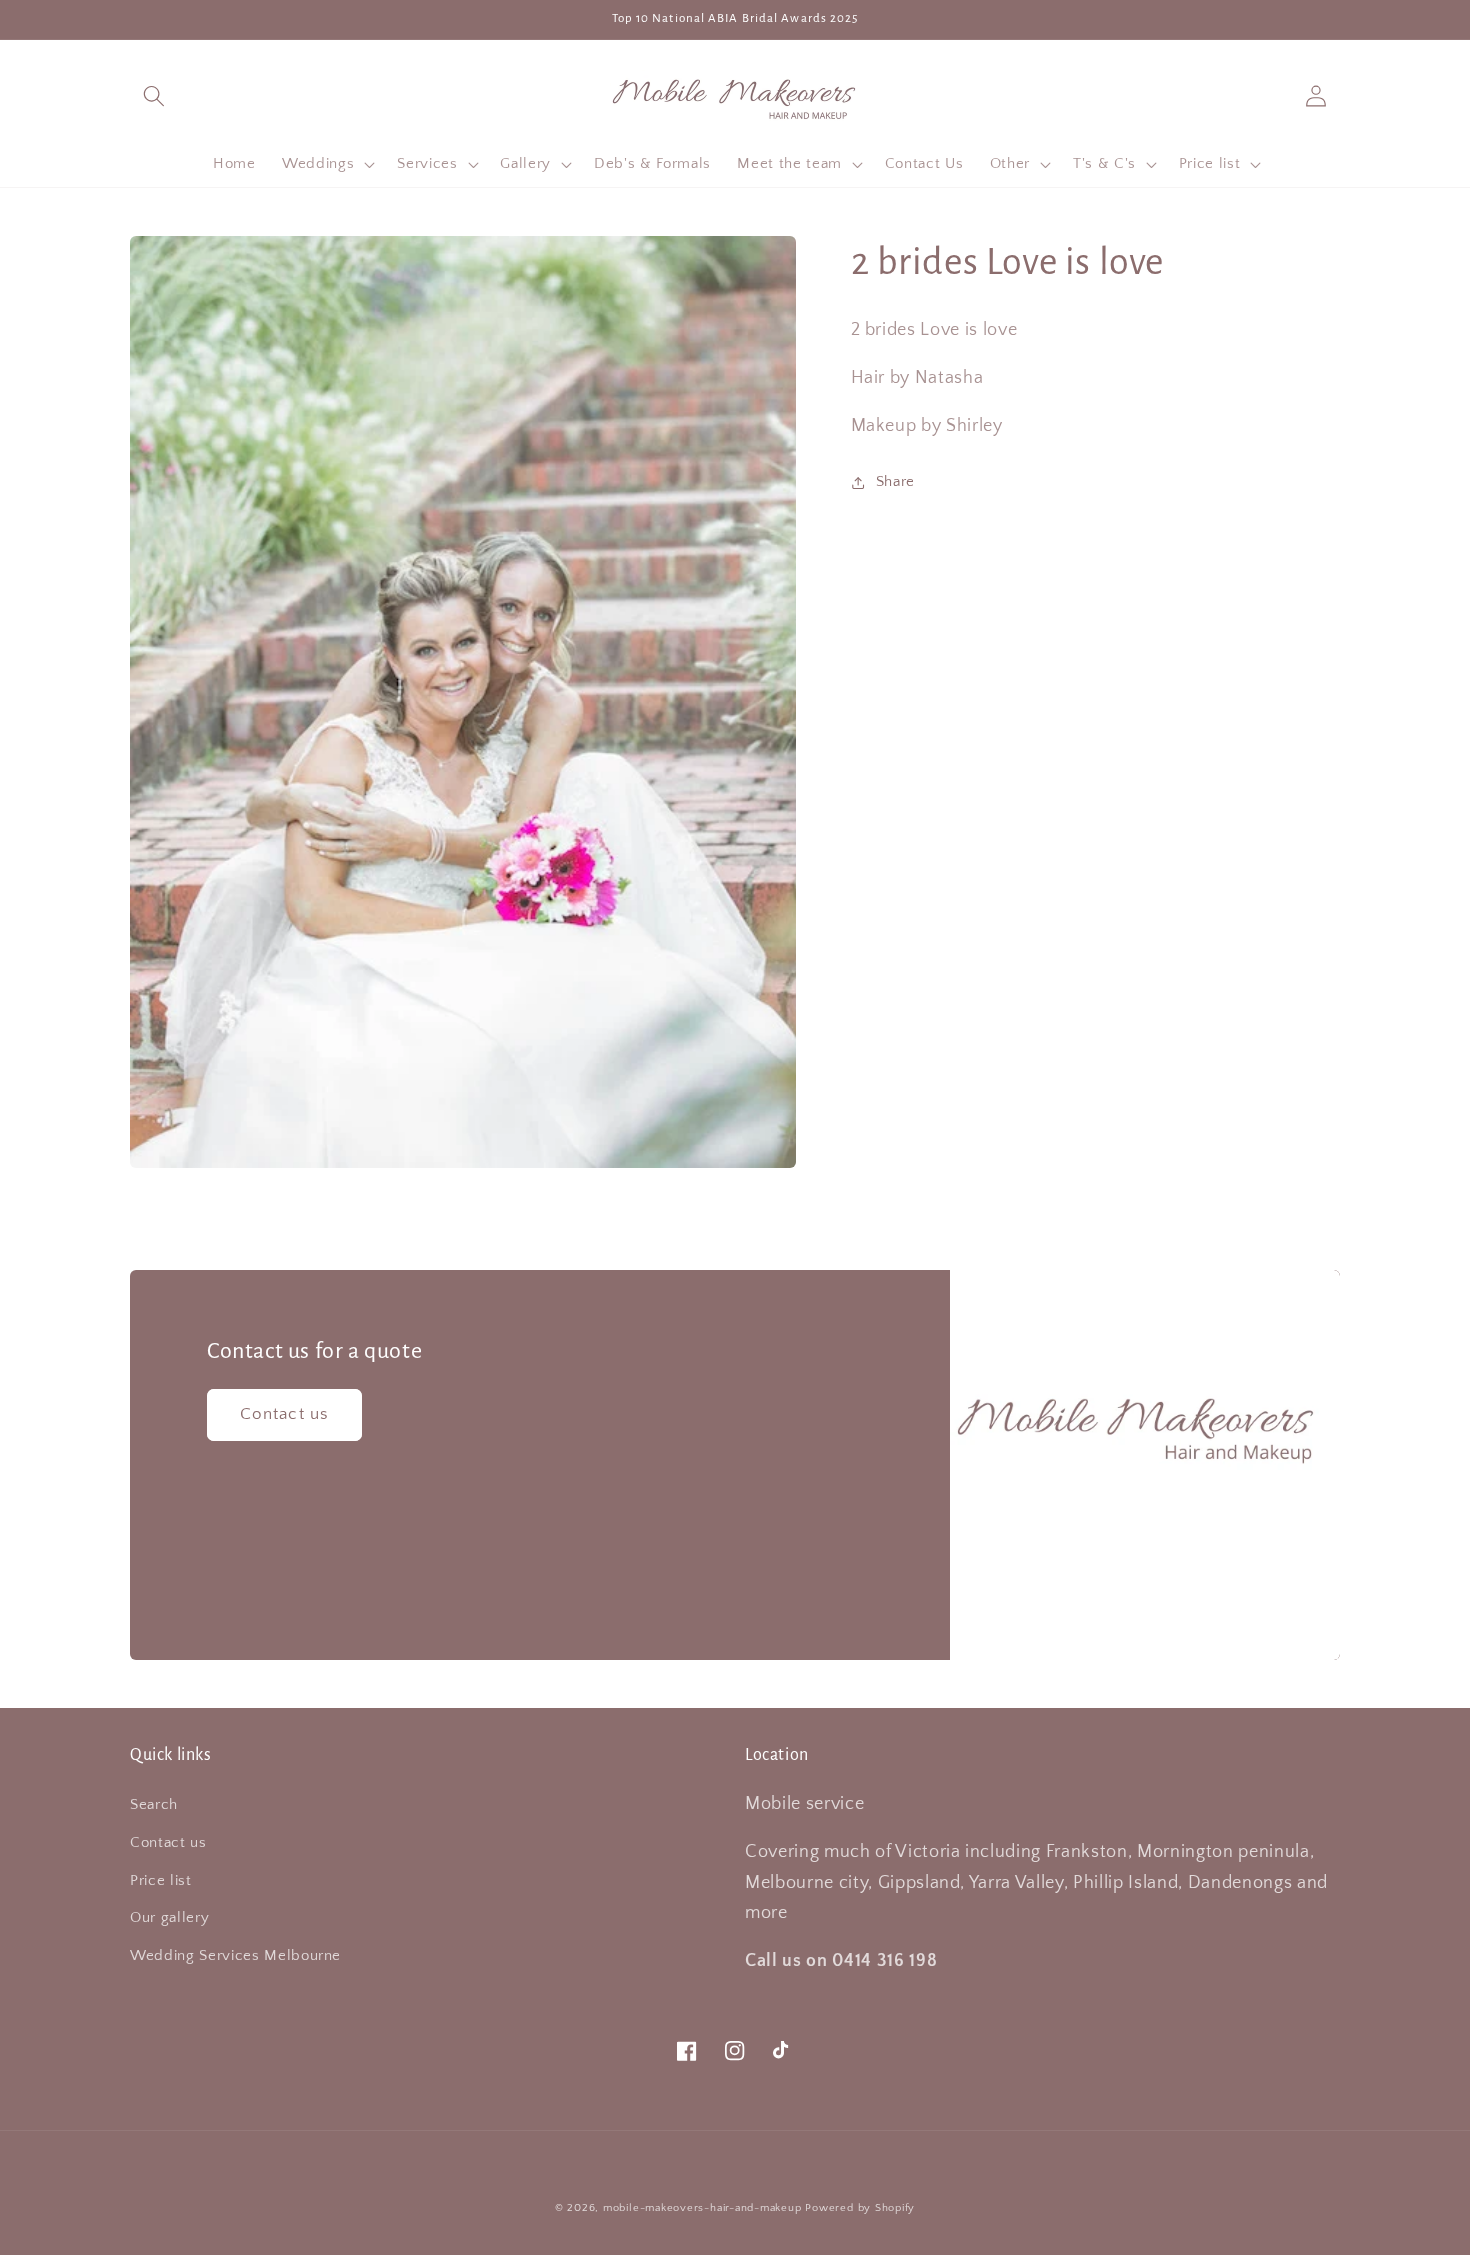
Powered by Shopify (860, 2208)
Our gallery (169, 1917)
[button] (154, 95)
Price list (161, 1880)
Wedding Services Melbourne (235, 1955)
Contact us (284, 1414)
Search (154, 1804)
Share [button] (895, 481)
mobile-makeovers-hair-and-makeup (702, 2208)
